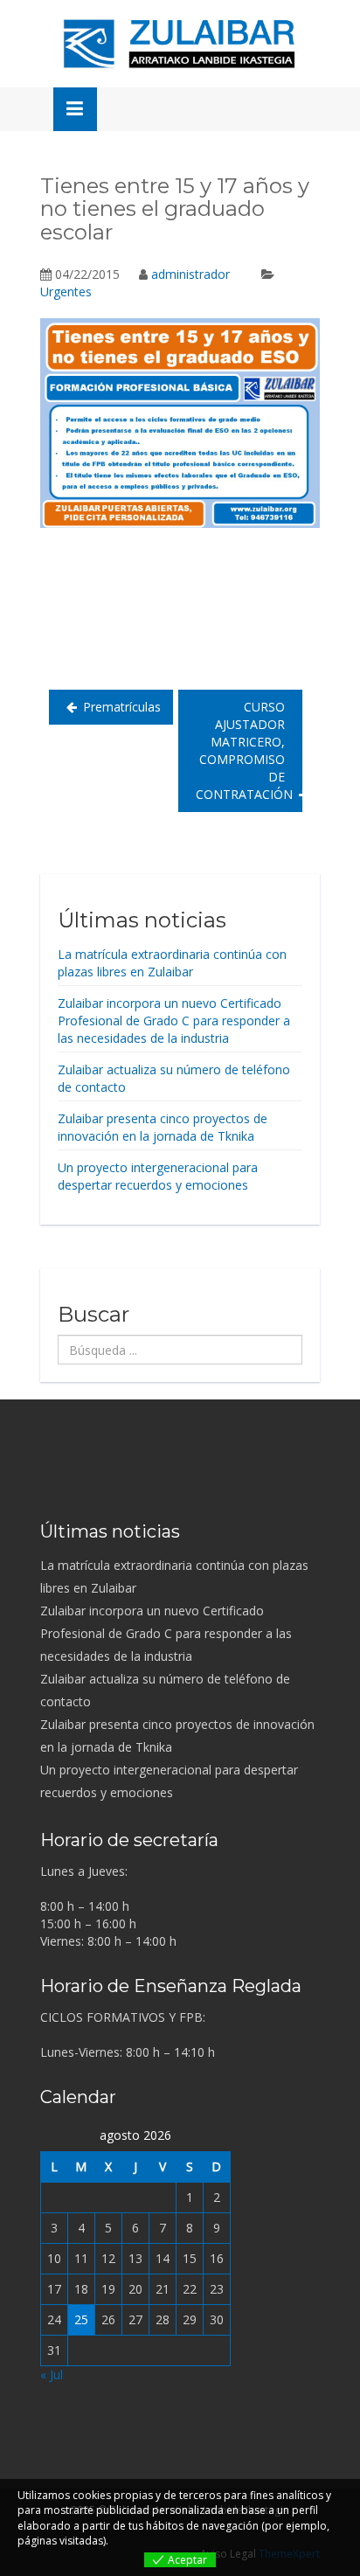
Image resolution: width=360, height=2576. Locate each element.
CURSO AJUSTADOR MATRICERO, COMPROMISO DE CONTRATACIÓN (244, 750)
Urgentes (66, 292)
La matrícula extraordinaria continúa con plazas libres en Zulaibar (172, 963)
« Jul (52, 2375)
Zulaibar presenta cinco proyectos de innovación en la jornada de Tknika (163, 1127)
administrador (190, 274)
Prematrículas (122, 707)
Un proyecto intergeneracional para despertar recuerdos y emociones (158, 1176)
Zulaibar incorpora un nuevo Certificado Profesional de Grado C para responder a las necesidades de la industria (174, 1021)
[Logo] (180, 44)
